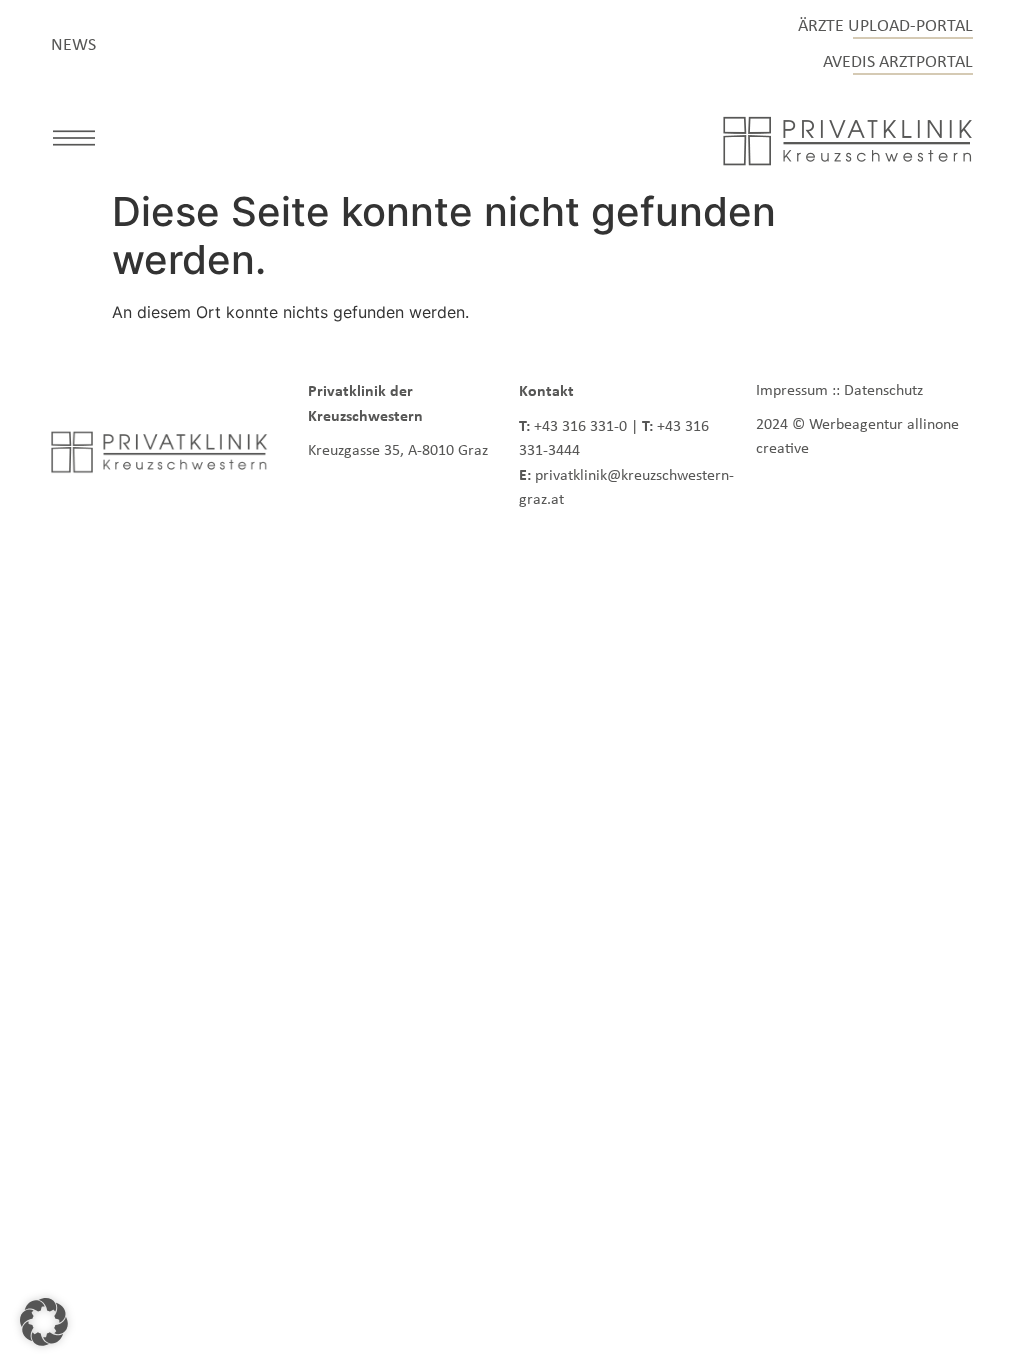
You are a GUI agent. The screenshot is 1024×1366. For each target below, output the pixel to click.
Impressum (792, 389)
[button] (74, 141)
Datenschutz (883, 389)
